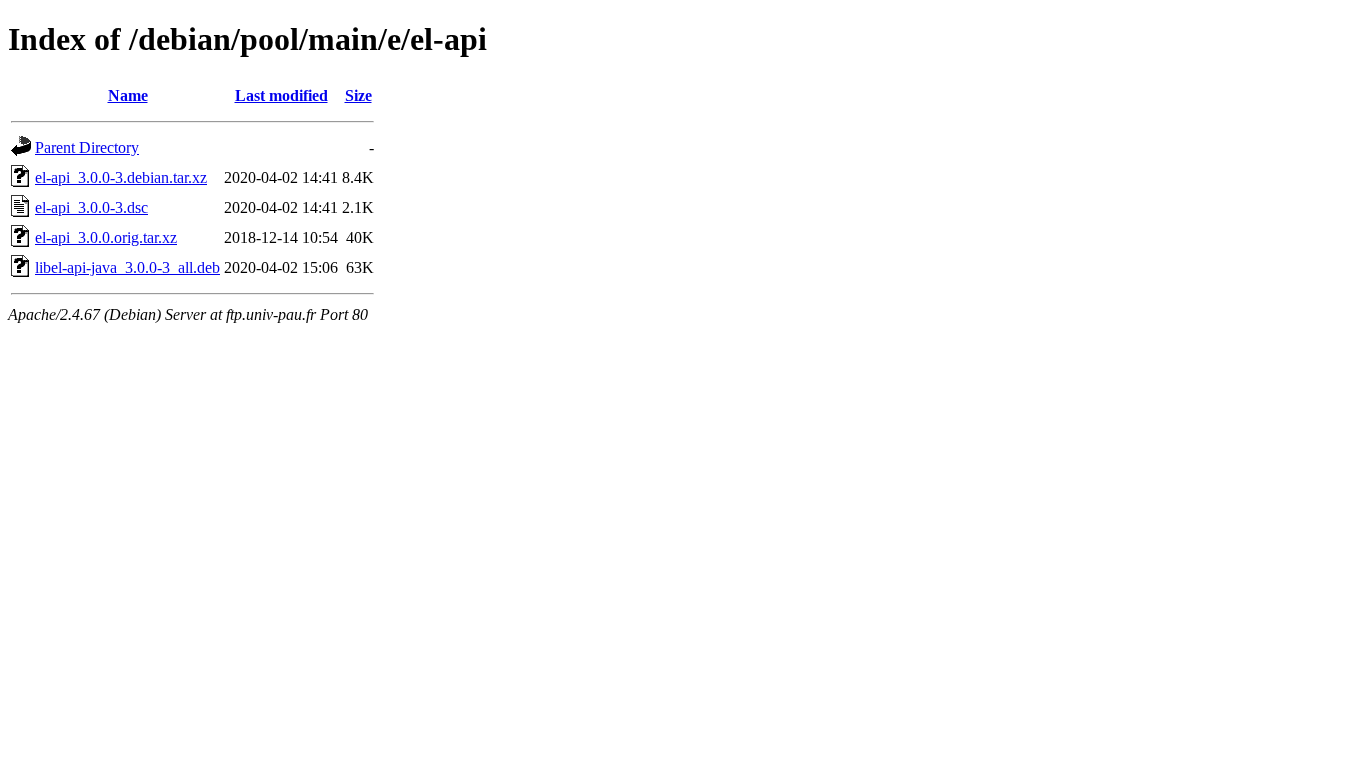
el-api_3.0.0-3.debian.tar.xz (121, 177)
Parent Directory (87, 147)
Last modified (281, 95)
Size (358, 95)
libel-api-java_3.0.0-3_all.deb (127, 267)
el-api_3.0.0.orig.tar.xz (106, 237)
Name (128, 95)
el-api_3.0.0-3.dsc (91, 207)
